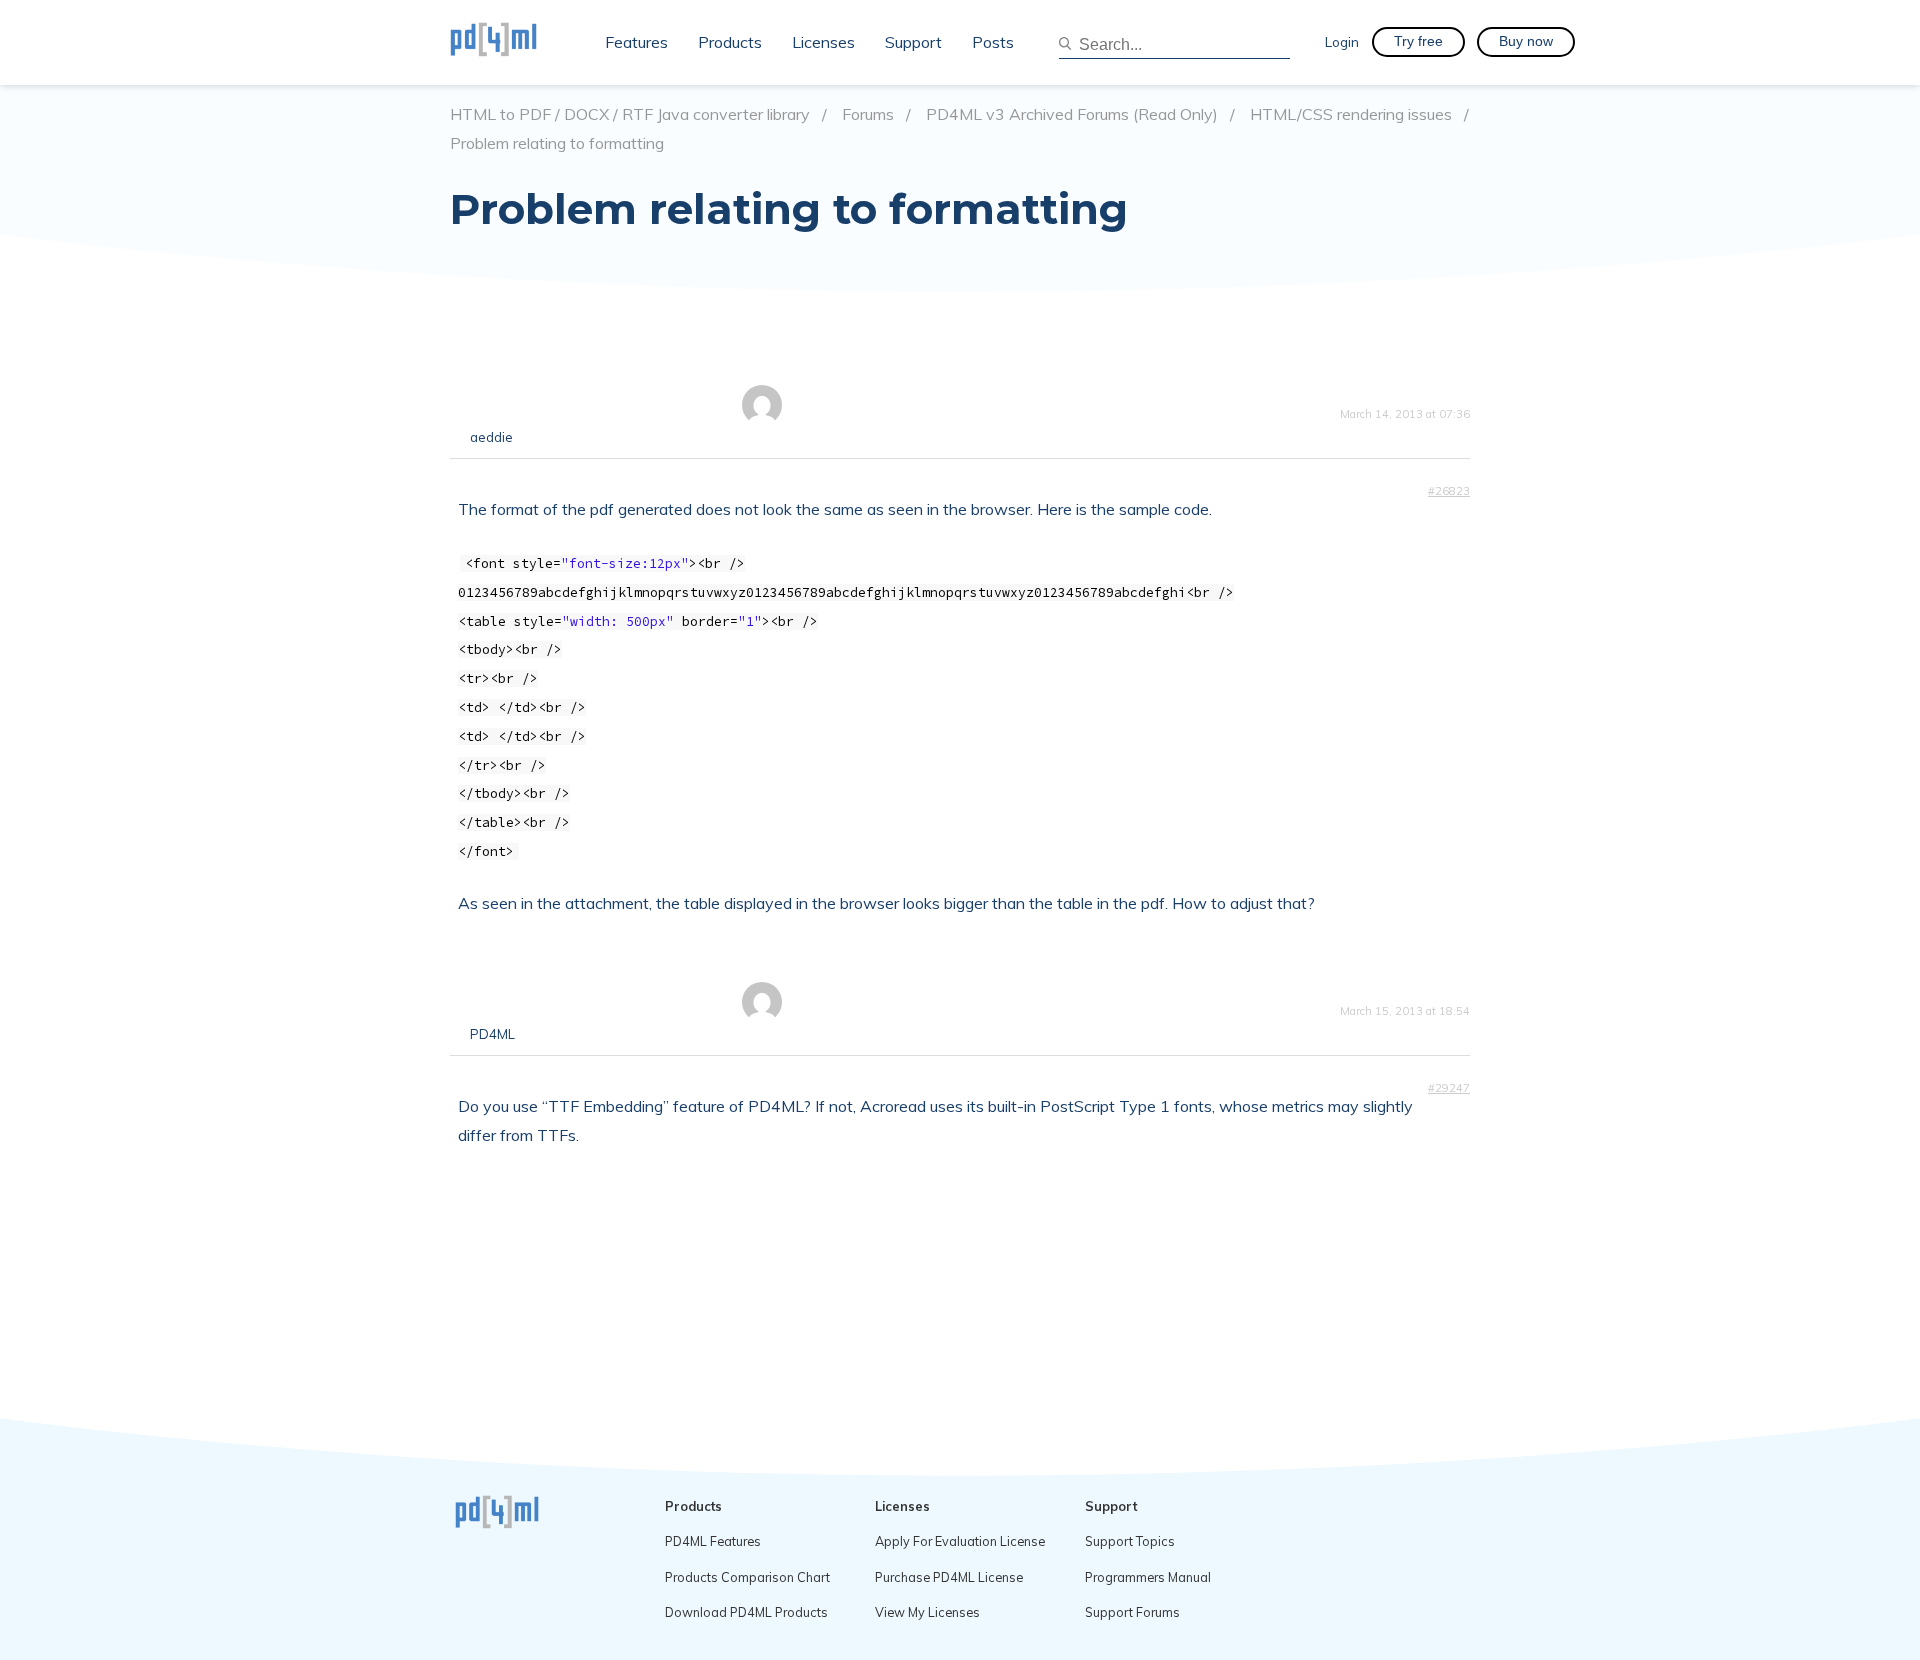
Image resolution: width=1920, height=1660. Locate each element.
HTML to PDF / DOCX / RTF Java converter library (630, 114)
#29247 (1449, 1088)
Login (1342, 41)
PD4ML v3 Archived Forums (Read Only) (1072, 114)
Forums (868, 114)
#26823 (1449, 491)
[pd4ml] (515, 42)
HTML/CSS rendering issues (1351, 114)
